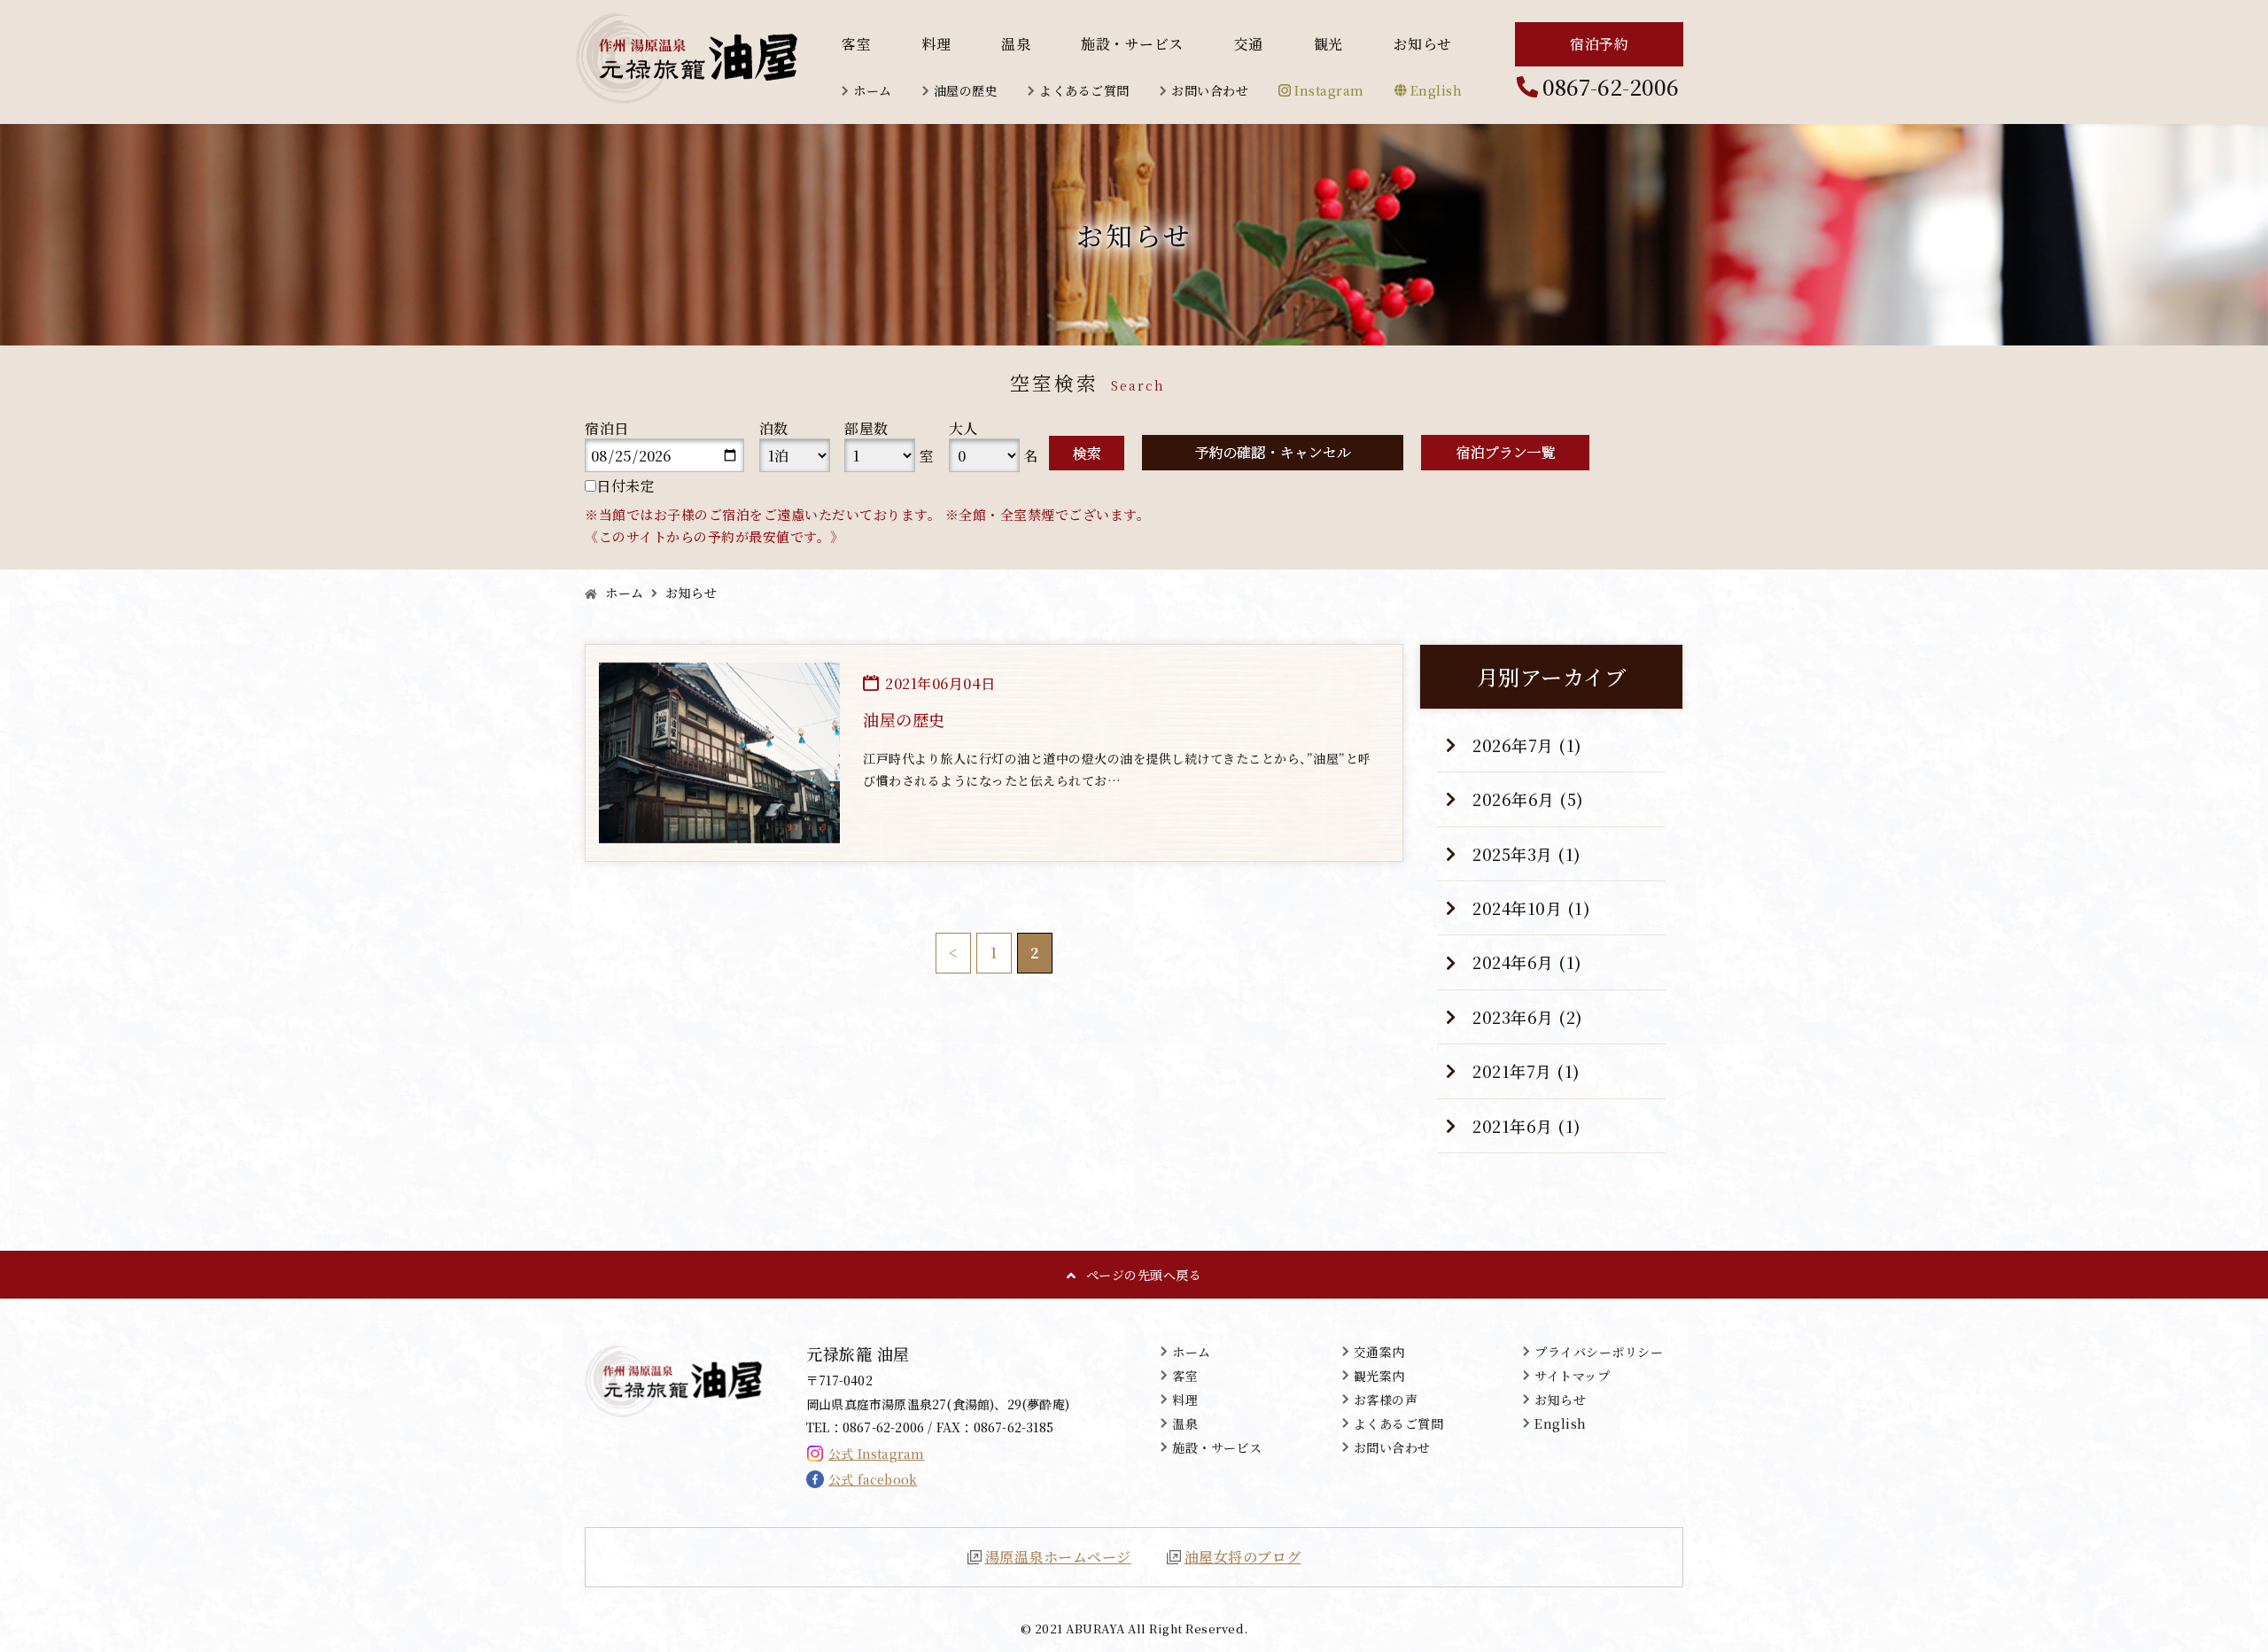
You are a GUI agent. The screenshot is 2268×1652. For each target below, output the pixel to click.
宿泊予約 (1599, 44)
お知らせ (1423, 44)
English (1437, 90)
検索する (1087, 453)
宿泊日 (607, 428)
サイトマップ (1572, 1376)
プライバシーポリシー (1599, 1352)
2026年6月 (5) (1528, 799)
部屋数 (866, 428)
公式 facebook (873, 1479)
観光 (1328, 44)
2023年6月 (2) (1528, 1017)
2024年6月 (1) (1527, 962)
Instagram (1329, 90)
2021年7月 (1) (1526, 1071)
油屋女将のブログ (1243, 1557)
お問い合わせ (1210, 90)
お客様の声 (1386, 1400)
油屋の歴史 (966, 90)
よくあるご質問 (1084, 90)
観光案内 (1379, 1376)
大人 (963, 428)
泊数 (774, 428)
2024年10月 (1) (1531, 908)
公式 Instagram (876, 1454)
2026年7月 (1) (1527, 745)
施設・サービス (1132, 44)
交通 (1249, 44)
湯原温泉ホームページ (1058, 1557)
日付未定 (625, 486)
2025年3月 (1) (1527, 854)
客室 (856, 44)
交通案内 (1379, 1352)
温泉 (1016, 44)
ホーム (873, 90)
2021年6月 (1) (1527, 1126)
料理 (936, 44)
